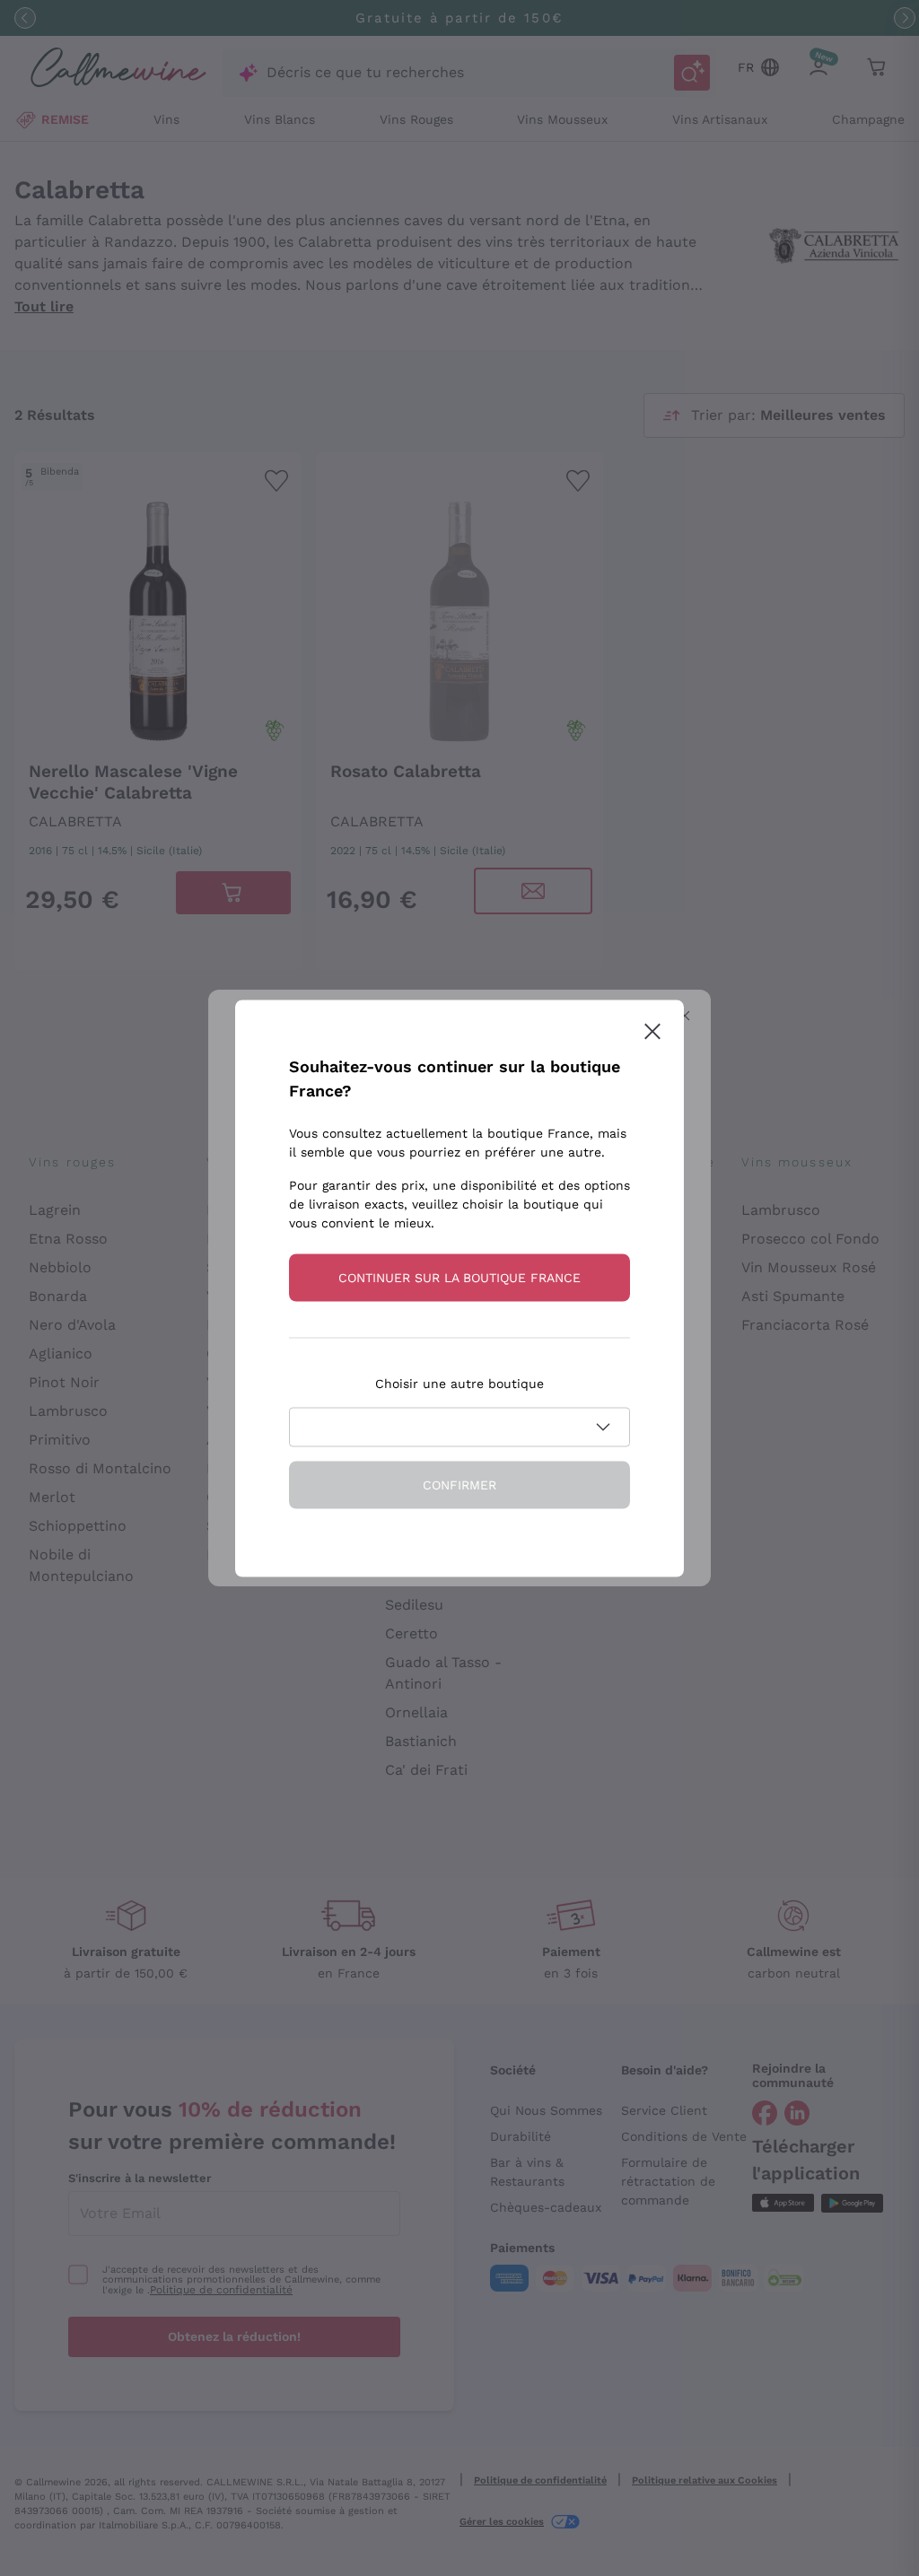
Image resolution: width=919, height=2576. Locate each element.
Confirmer (459, 1484)
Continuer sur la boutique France (459, 1277)
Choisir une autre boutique (459, 1383)
